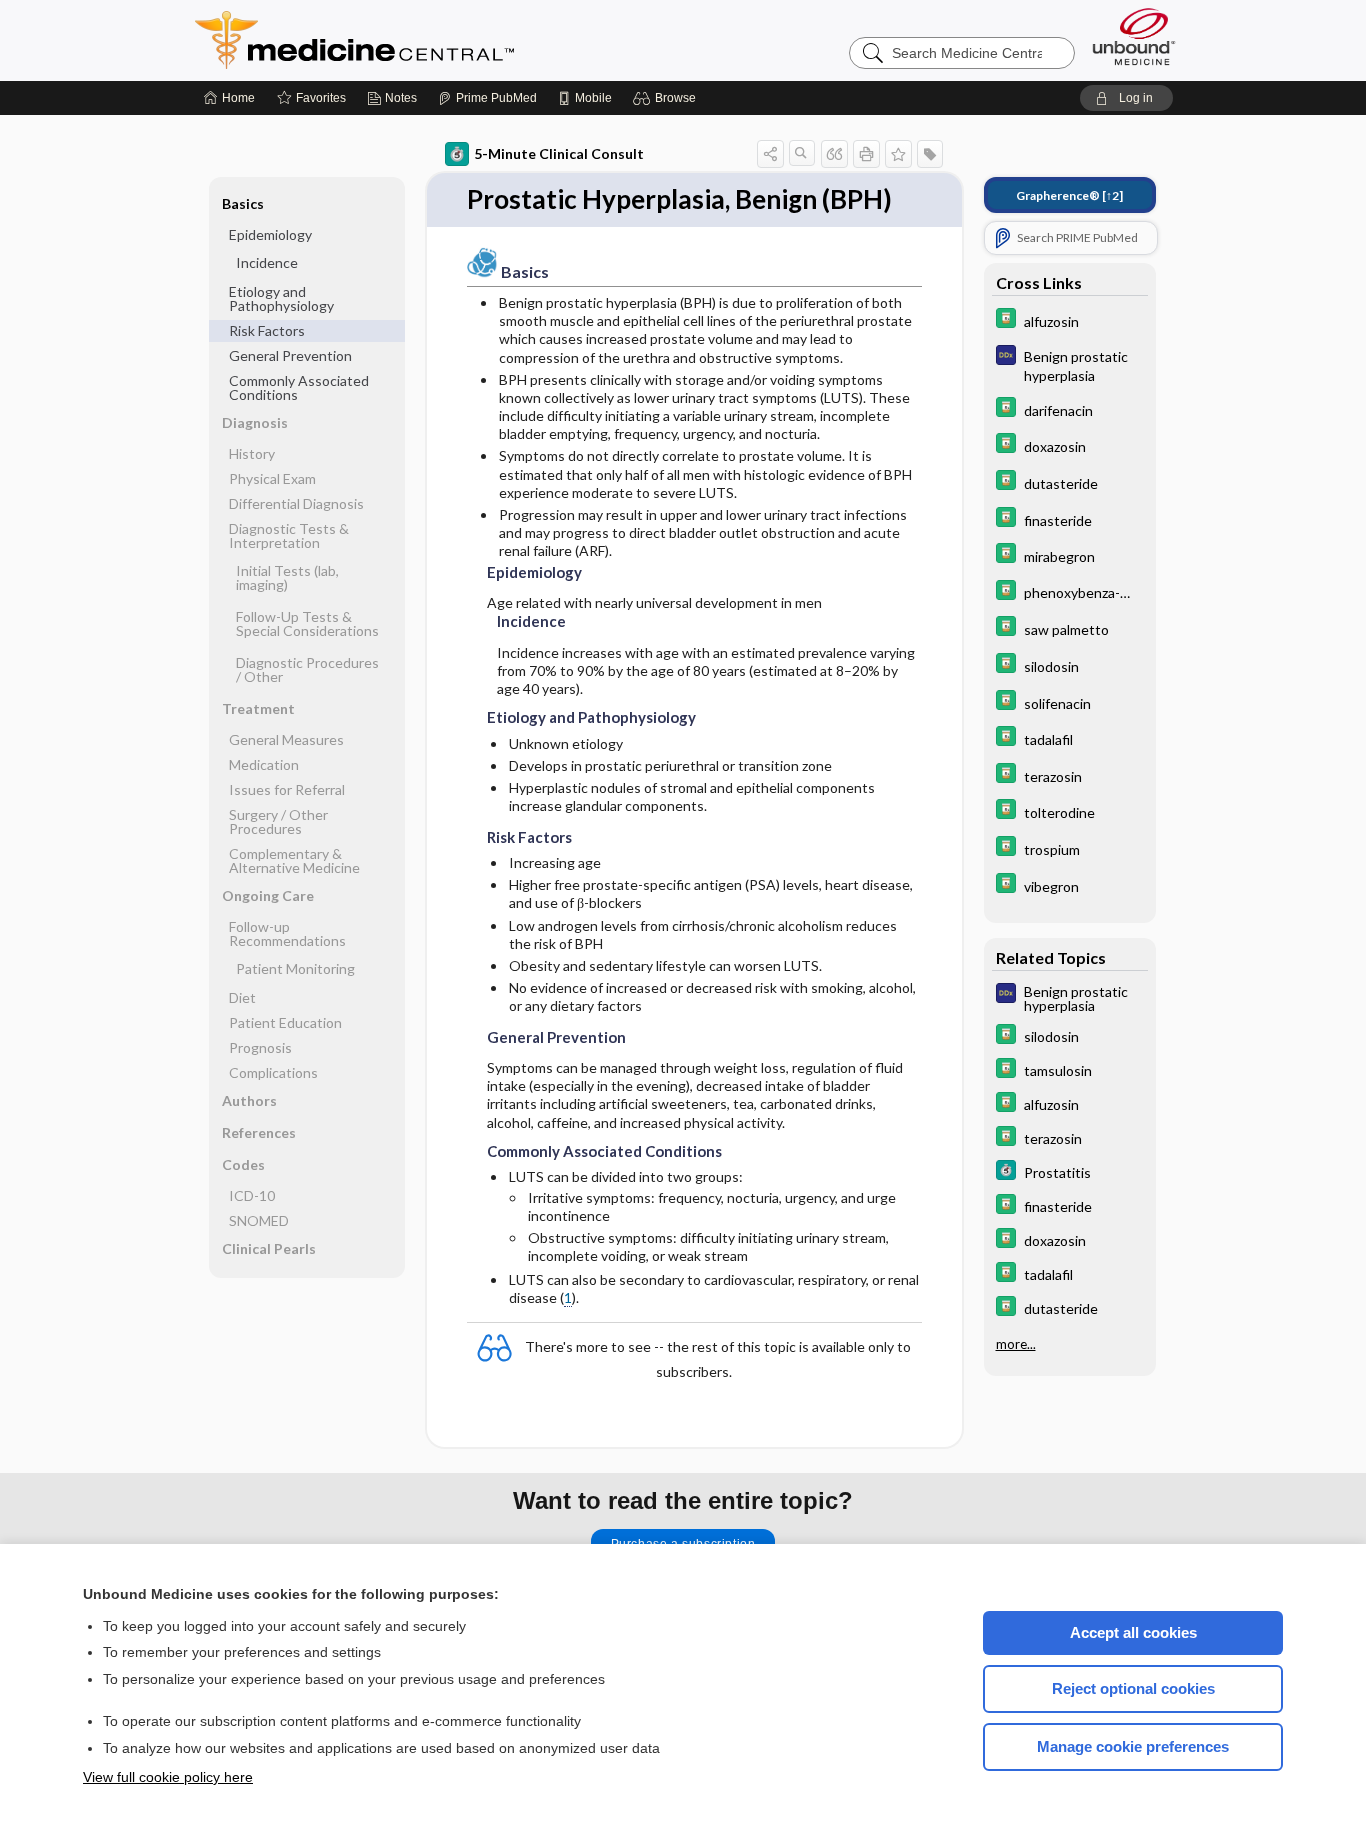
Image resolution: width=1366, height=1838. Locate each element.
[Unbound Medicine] (1134, 36)
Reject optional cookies (1133, 1688)
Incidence (267, 262)
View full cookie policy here (168, 1777)
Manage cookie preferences (1133, 1746)
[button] (667, 98)
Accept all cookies (1133, 1632)
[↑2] (1069, 195)
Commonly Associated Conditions (299, 387)
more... (1016, 1344)
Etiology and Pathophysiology (281, 298)
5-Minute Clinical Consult (559, 153)
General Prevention (290, 355)
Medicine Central (443, 40)
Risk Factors (267, 330)
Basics (243, 203)
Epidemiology (270, 234)
